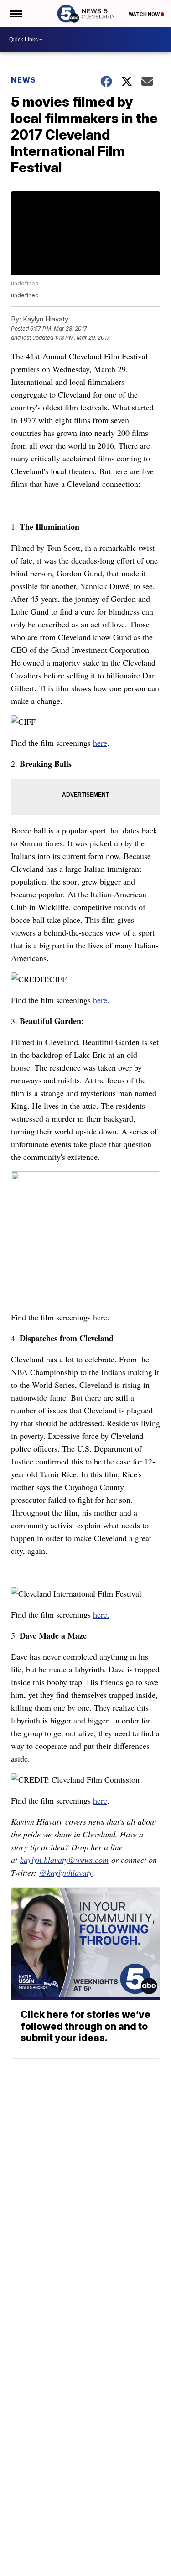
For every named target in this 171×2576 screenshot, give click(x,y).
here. (101, 1000)
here (100, 743)
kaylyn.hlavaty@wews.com (64, 1860)
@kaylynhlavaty (66, 1873)
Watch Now (145, 14)
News (23, 80)
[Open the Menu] (15, 14)
